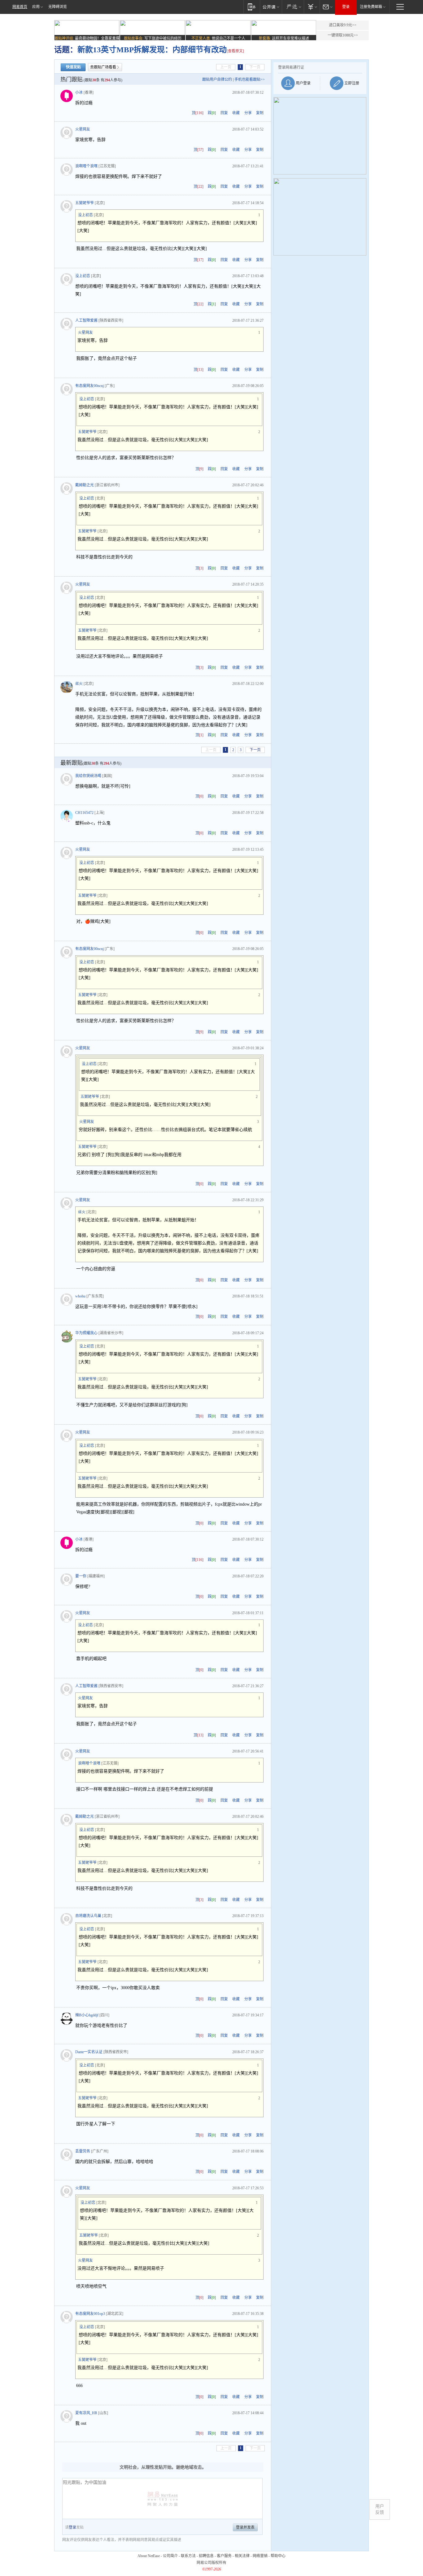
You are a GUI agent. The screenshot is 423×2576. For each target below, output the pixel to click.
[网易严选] (293, 7)
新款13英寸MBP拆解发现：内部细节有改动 (152, 50)
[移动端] (252, 7)
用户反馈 (380, 2509)
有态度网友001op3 (90, 2314)
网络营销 (260, 2556)
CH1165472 (84, 813)
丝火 (79, 684)
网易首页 (20, 7)
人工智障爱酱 (86, 320)
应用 (36, 7)
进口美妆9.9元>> (343, 25)
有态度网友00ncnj (89, 386)
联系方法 (188, 2556)
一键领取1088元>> (343, 35)
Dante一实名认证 (89, 2052)
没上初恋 (85, 215)
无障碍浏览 (58, 7)
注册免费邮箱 (371, 7)
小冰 (79, 92)
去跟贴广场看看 (103, 67)
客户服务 (224, 2556)
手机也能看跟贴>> (250, 80)
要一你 (81, 1576)
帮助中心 (278, 2556)
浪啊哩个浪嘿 (86, 166)
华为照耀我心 (86, 1333)
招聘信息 (206, 2556)
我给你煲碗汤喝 (88, 776)
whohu (80, 1296)
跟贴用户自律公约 (217, 80)
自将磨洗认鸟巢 (88, 1916)
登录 (346, 7)
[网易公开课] (271, 7)
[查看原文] (235, 51)
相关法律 (242, 2556)
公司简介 (170, 2556)
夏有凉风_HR (86, 2413)
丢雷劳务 (83, 2151)
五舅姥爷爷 (85, 203)
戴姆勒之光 (85, 485)
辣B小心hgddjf (87, 2015)
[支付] (312, 7)
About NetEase (149, 2556)
